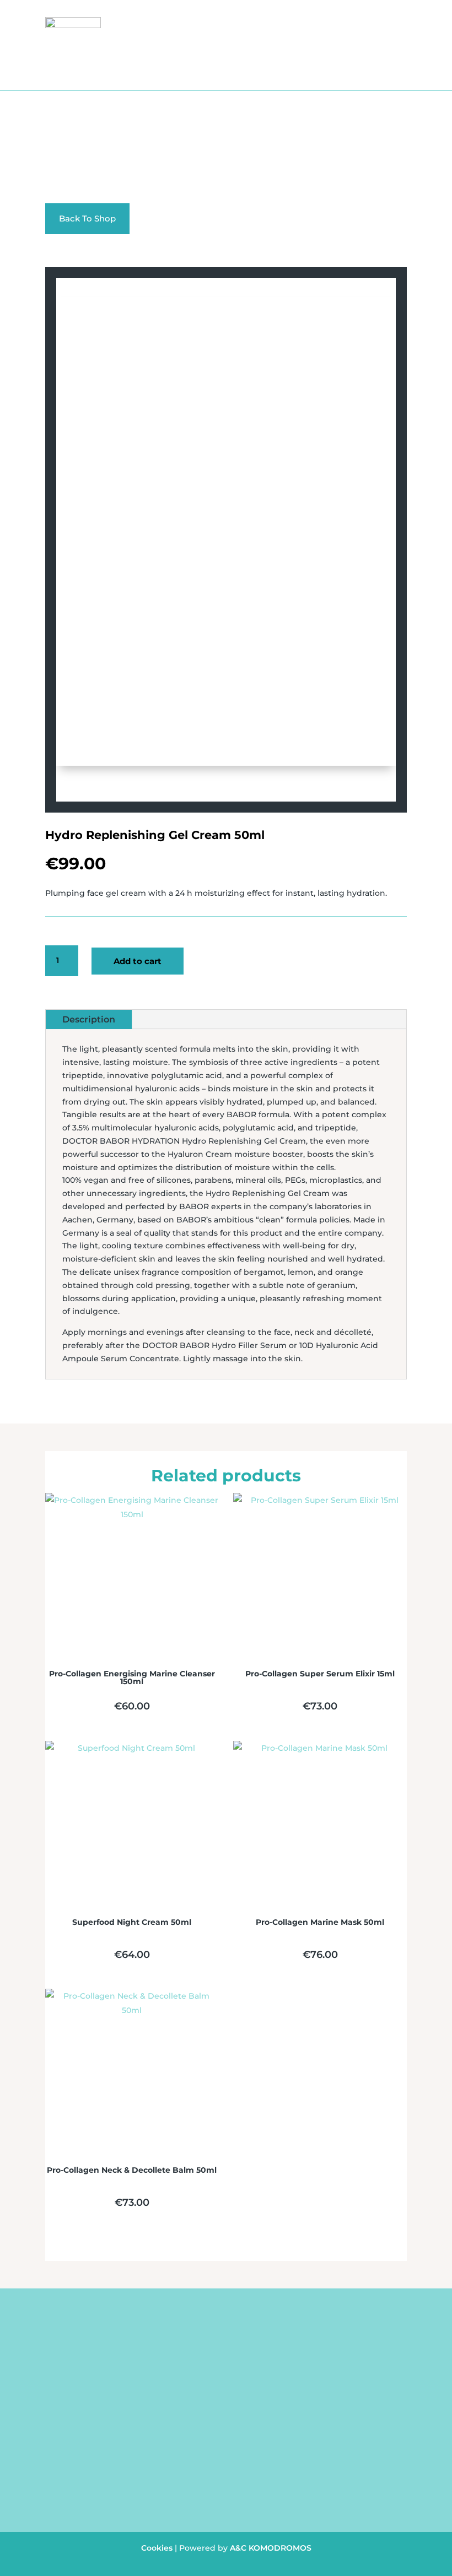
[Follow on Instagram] (234, 2502)
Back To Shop (87, 218)
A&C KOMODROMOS (271, 2548)
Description (89, 1019)
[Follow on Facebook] (212, 2502)
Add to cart (138, 961)
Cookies (157, 2548)
